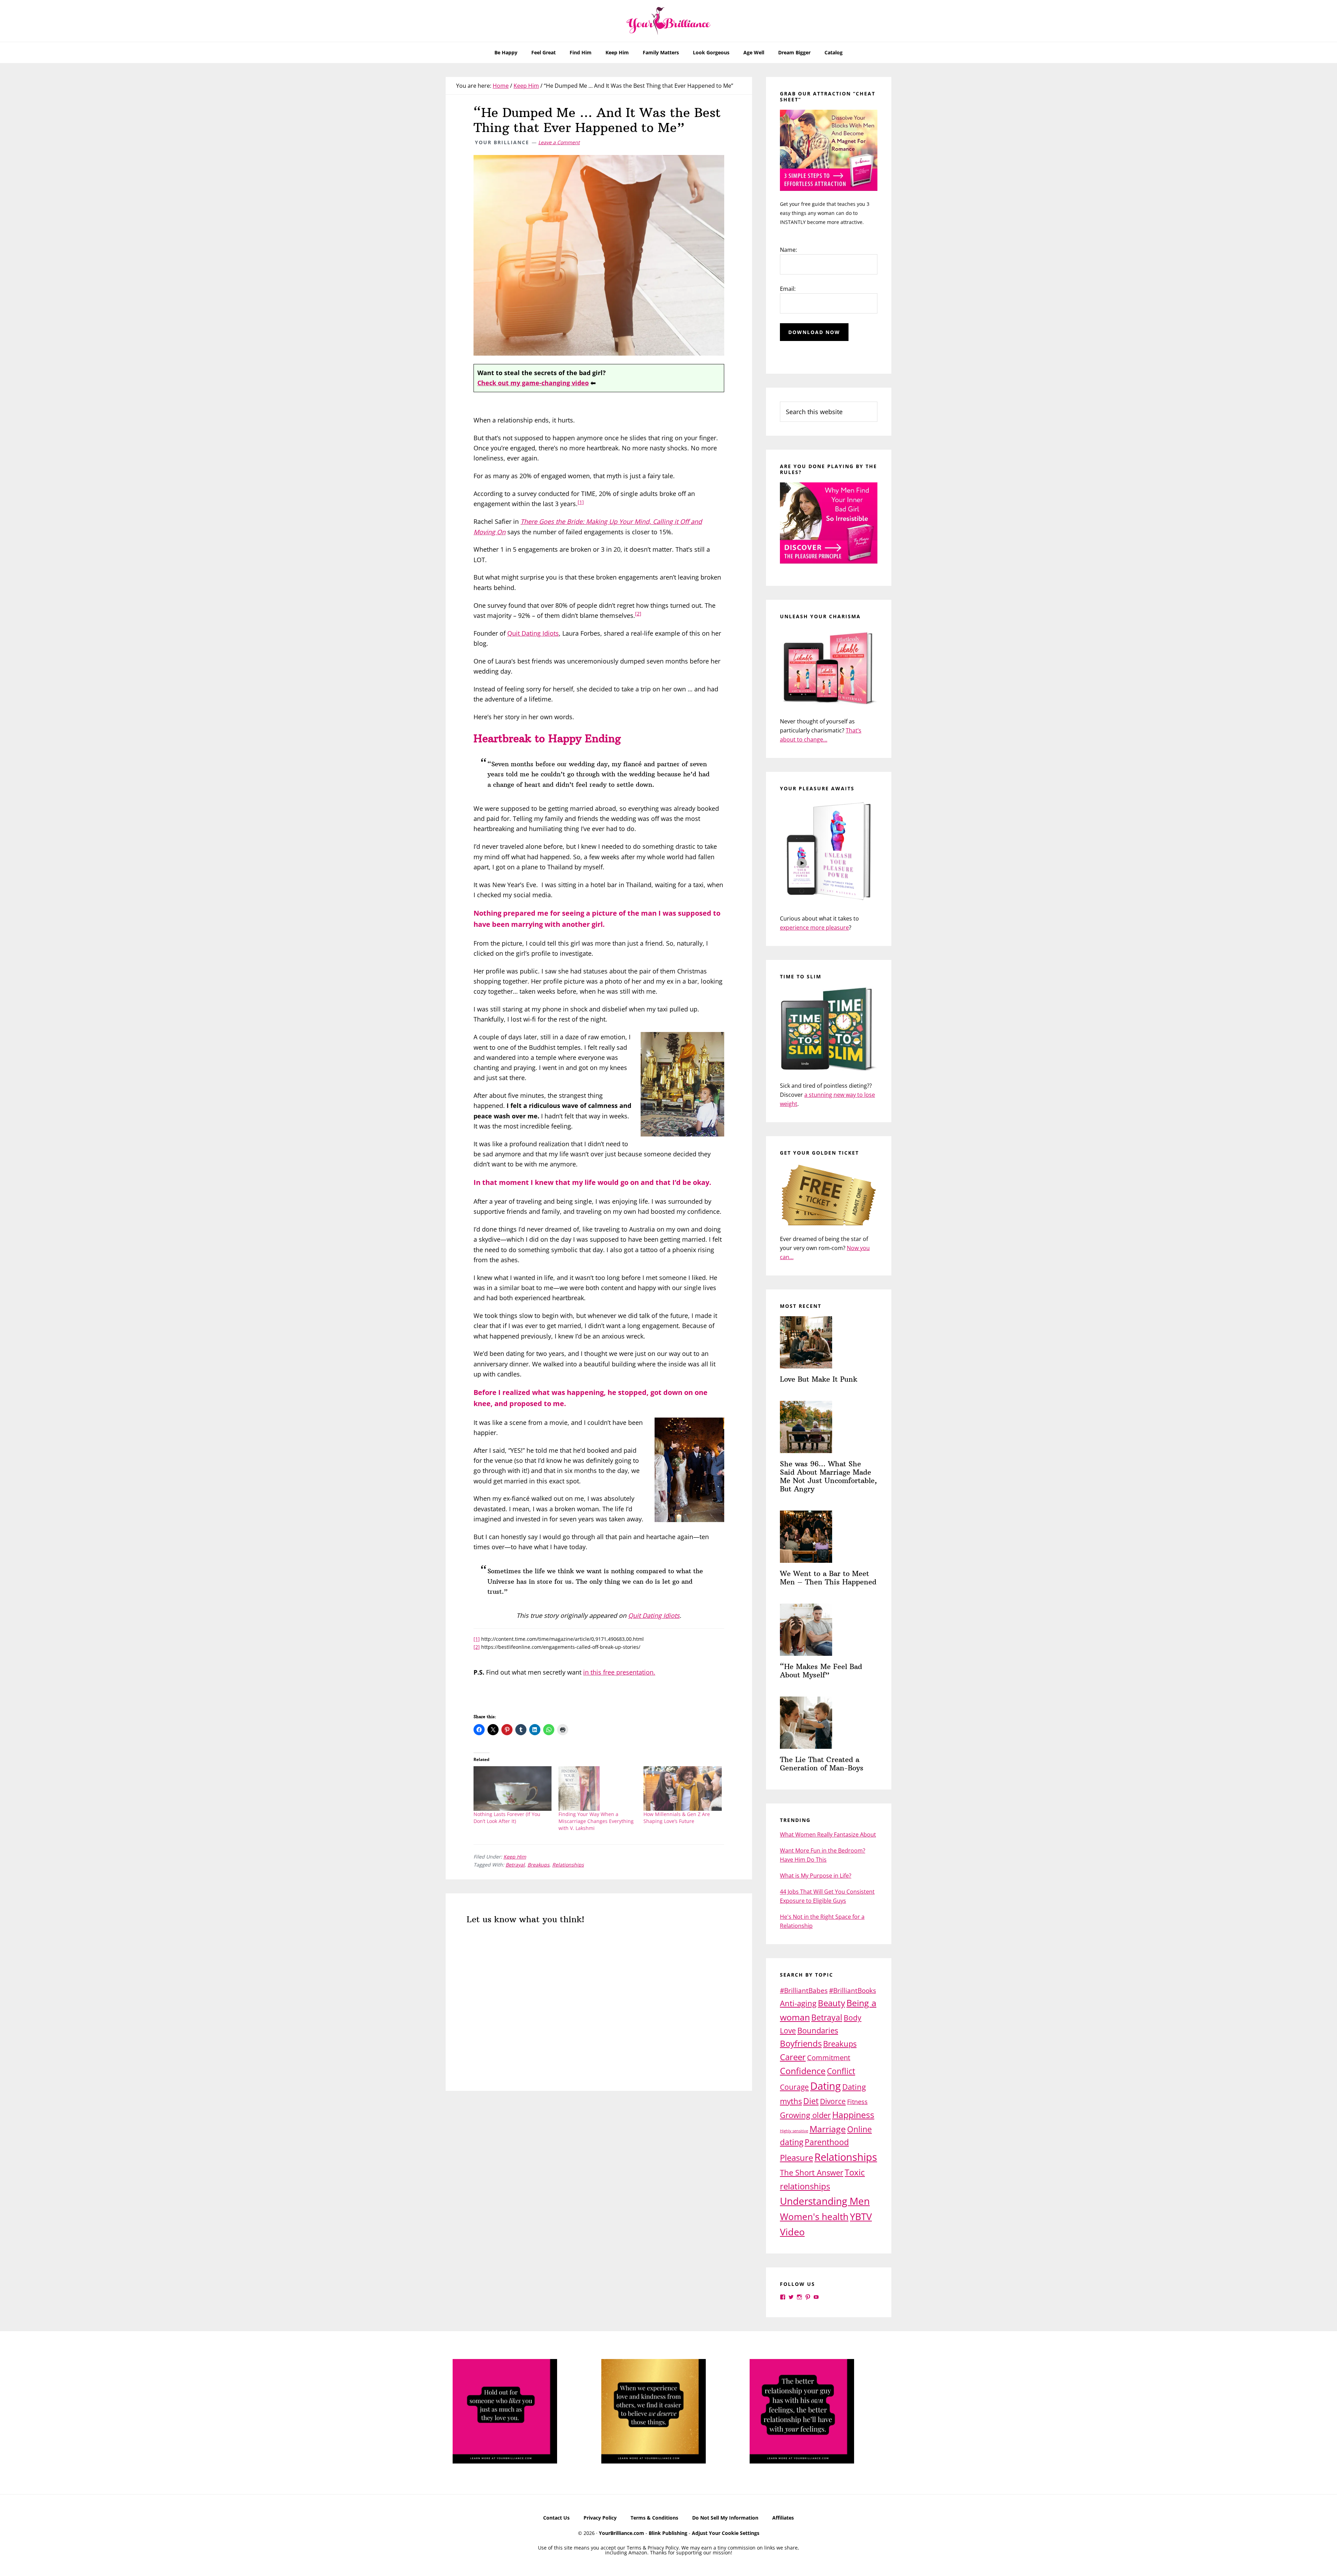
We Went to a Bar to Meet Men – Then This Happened (828, 1578)
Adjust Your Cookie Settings (726, 2533)
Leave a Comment (559, 142)
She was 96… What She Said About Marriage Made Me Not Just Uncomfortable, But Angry (828, 1476)
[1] (581, 502)
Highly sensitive (794, 2131)
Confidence (803, 2071)
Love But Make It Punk (819, 1379)
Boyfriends (801, 2043)
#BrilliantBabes (804, 1990)
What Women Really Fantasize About (828, 1834)
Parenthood (827, 2142)
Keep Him (515, 1857)
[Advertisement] (599, 2154)
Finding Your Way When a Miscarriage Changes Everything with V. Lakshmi (596, 1821)
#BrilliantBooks (853, 1990)
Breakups (538, 1865)
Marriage (828, 2129)
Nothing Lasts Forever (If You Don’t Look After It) (507, 1818)
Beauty (831, 2003)
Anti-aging (798, 2003)
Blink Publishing (668, 2533)
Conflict (841, 2071)
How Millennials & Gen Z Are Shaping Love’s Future (677, 1818)
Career (793, 2057)
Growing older (805, 2115)
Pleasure (796, 2158)
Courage (794, 2087)
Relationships (568, 1865)
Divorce (833, 2101)
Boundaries (818, 2030)
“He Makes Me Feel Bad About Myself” (821, 1671)
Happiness (853, 2115)
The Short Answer (812, 2172)
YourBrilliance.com (621, 2533)
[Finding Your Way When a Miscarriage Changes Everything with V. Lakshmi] (597, 1789)
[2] (638, 614)
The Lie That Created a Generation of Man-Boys (822, 1764)
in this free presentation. (619, 1672)
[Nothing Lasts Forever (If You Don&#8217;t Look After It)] (513, 1789)
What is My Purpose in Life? (816, 1876)
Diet (811, 2101)
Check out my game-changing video (533, 383)
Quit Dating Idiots (533, 633)
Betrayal (515, 1865)
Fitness (857, 2102)
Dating (826, 2086)
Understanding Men (825, 2201)
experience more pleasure (814, 928)
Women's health (814, 2217)
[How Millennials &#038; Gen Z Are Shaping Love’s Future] (682, 1789)
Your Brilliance (668, 21)
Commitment (829, 2058)
